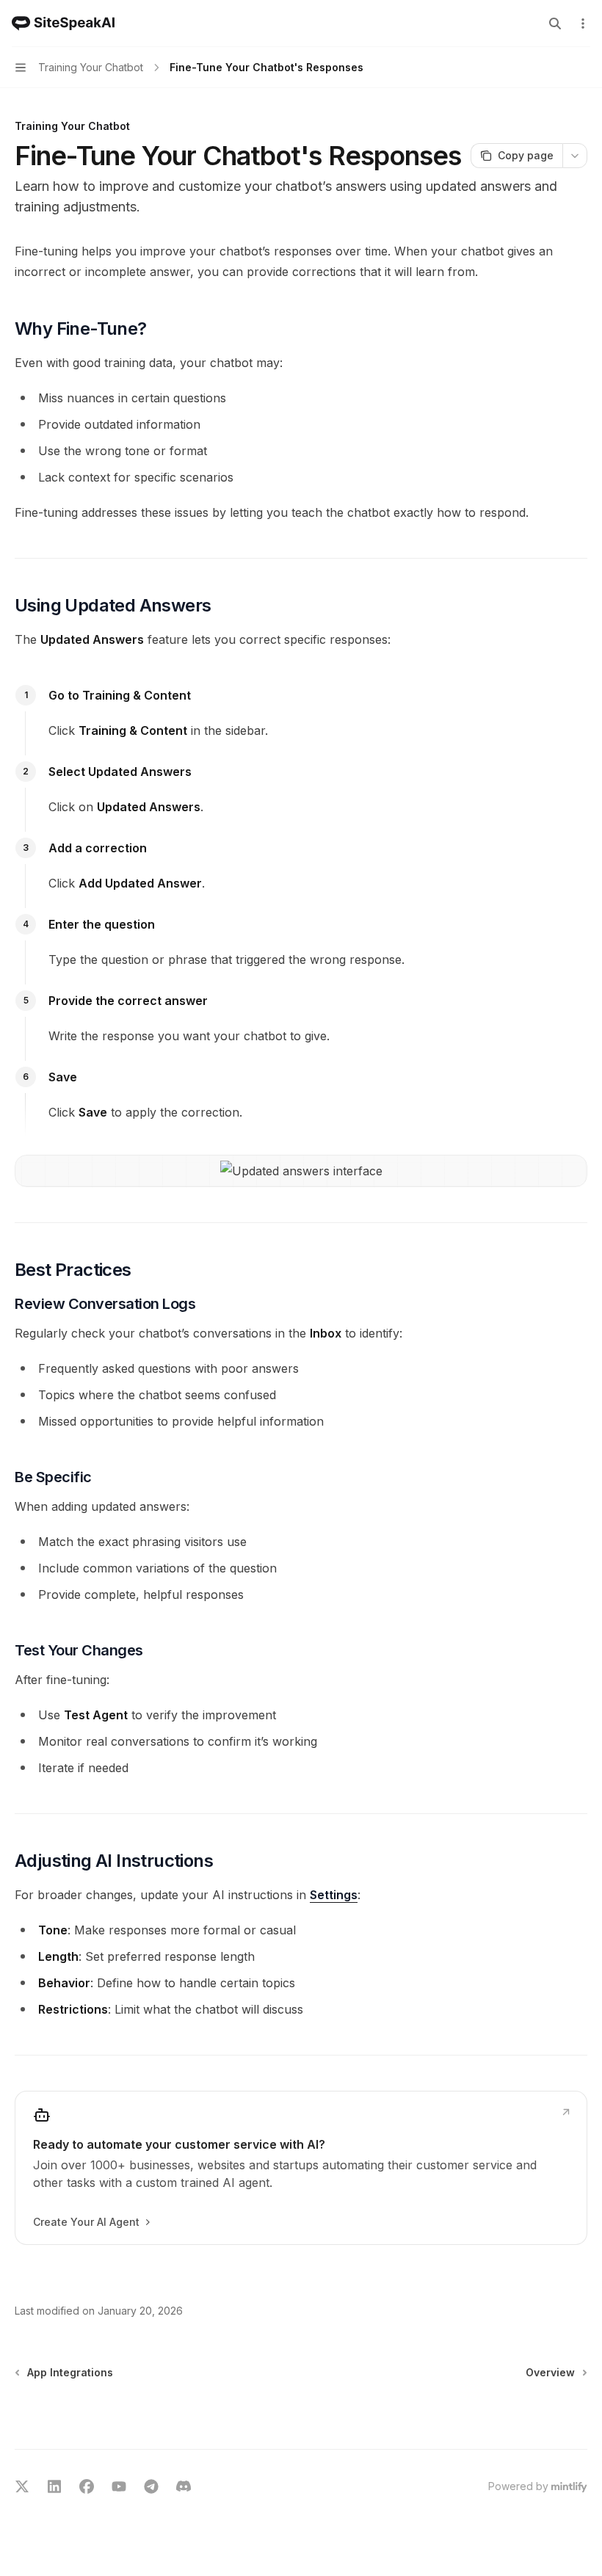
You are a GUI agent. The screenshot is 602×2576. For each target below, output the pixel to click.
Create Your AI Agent (86, 2222)
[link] (301, 2168)
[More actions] (583, 23)
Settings (334, 1895)
